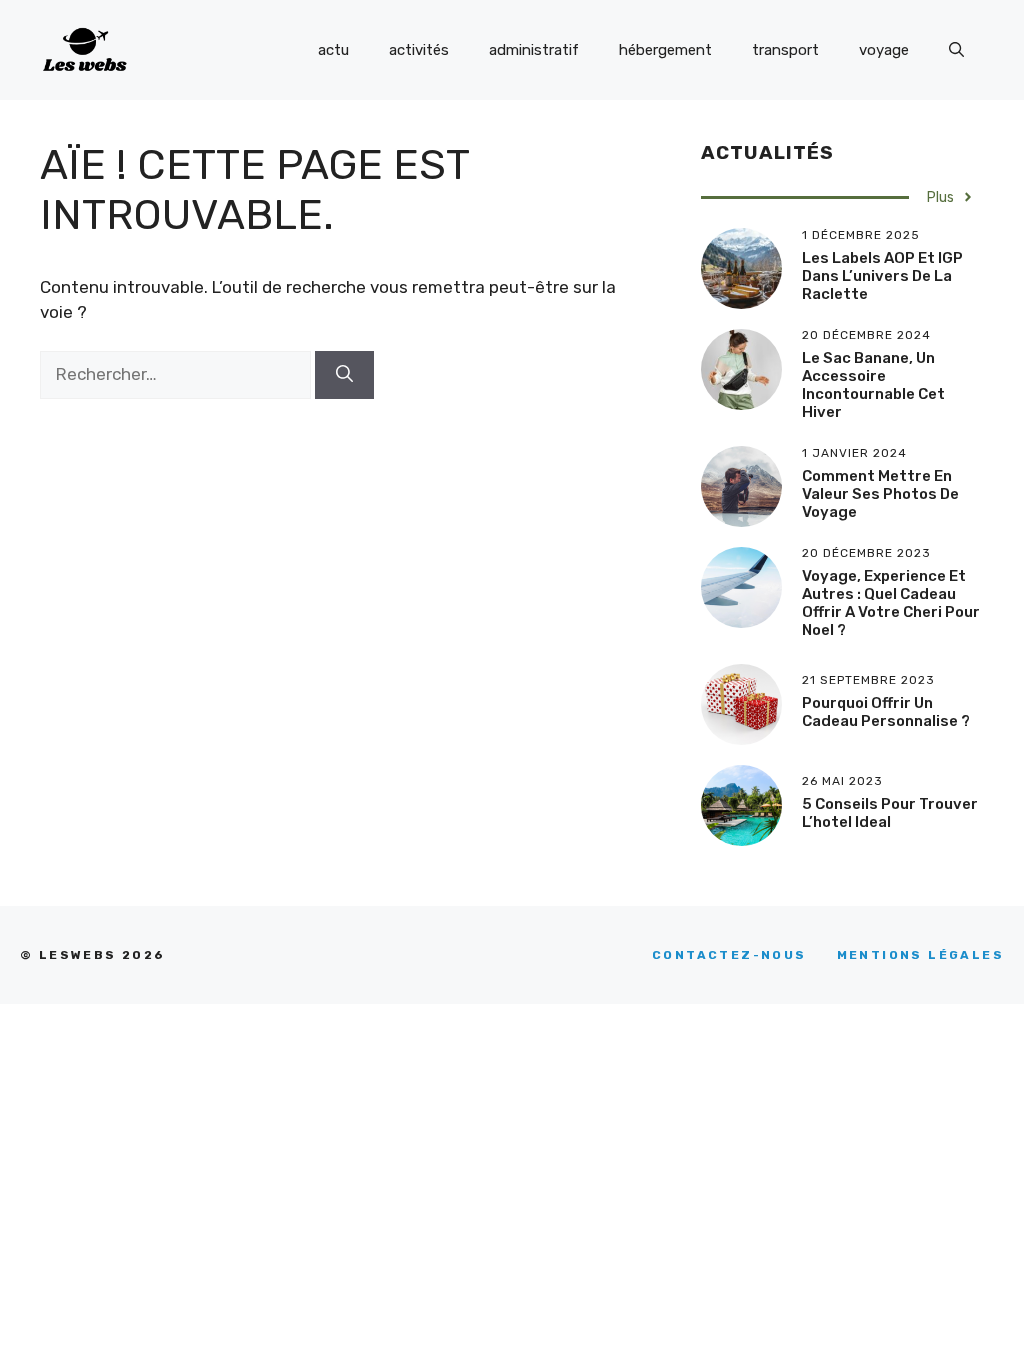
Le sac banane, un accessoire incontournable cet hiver (873, 385)
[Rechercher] (344, 375)
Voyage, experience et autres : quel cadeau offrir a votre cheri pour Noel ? (891, 603)
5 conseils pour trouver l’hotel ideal (890, 813)
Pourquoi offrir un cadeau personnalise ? (886, 712)
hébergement (665, 50)
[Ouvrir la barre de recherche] (956, 50)
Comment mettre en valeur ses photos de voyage (880, 494)
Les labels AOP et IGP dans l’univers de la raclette (882, 276)
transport (785, 50)
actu (333, 50)
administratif (534, 50)
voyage (884, 50)
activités (419, 50)
